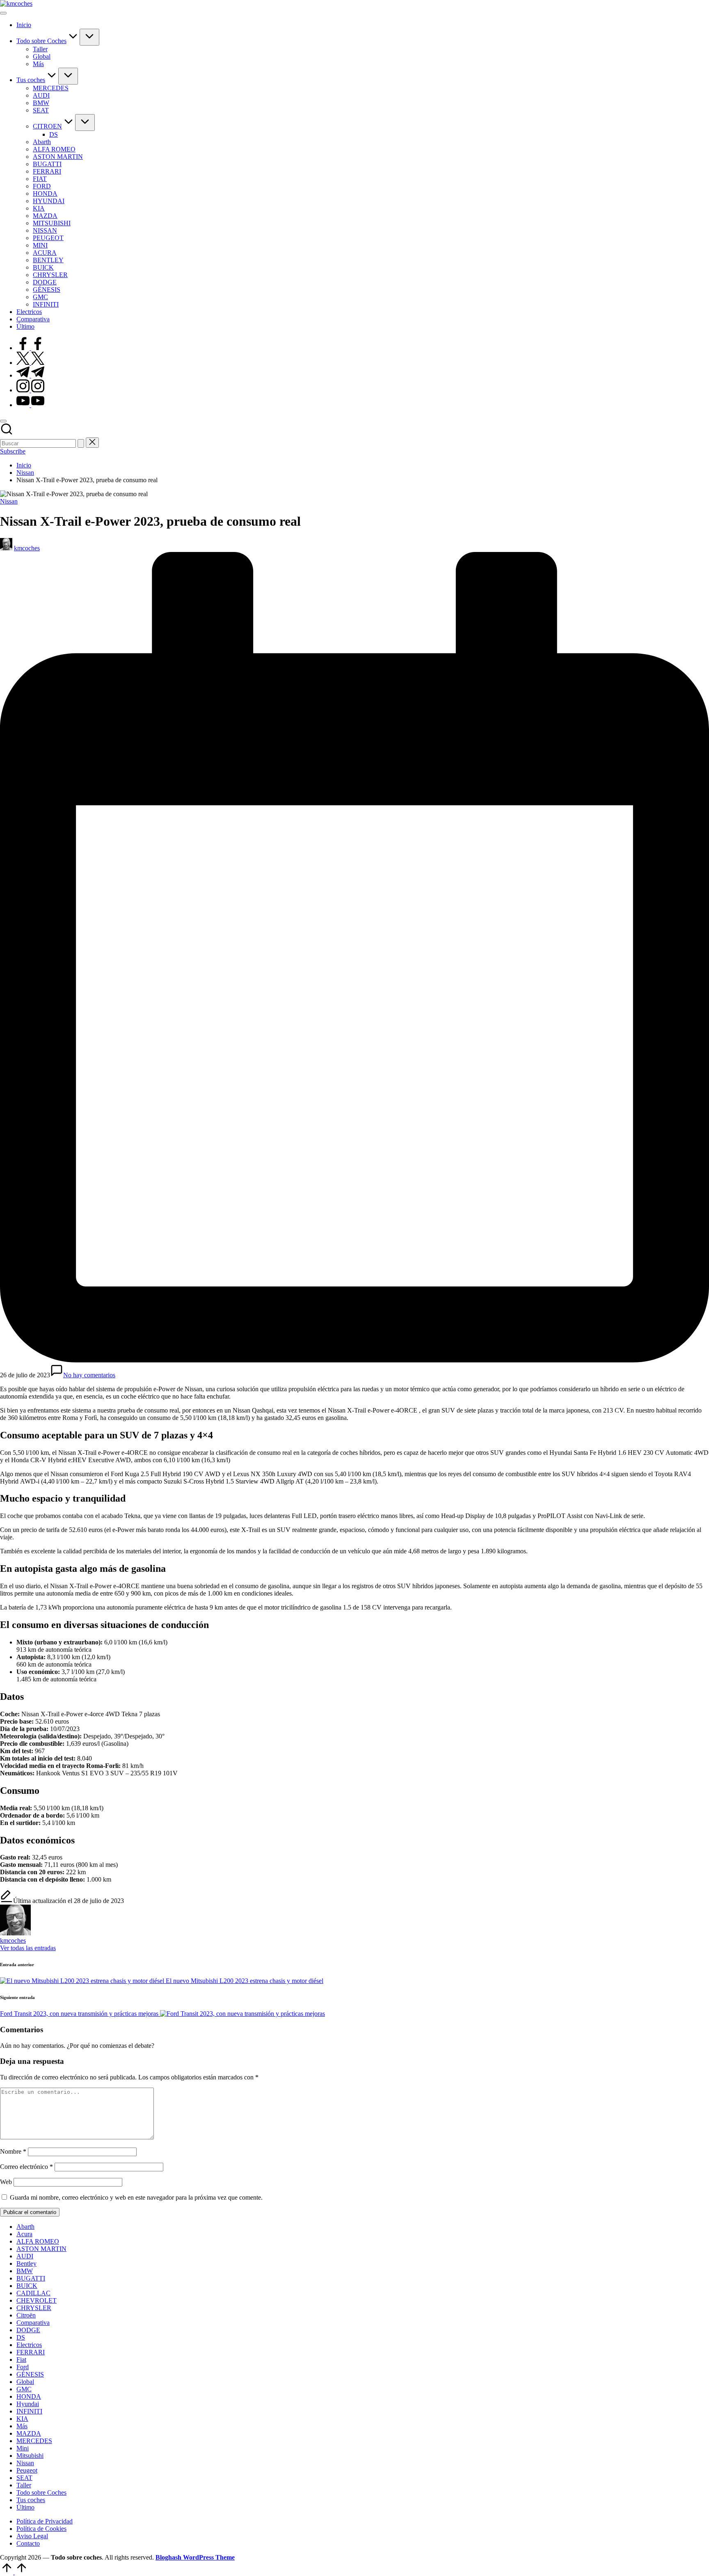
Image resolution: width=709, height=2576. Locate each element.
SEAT (24, 2478)
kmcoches (13, 1941)
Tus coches (31, 2500)
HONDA (29, 2396)
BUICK (27, 2286)
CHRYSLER (34, 2308)
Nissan (9, 501)
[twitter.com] (30, 363)
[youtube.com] (30, 405)
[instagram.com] (30, 390)
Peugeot (27, 2470)
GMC (24, 2389)
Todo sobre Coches (41, 2492)
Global (25, 2382)
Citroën (26, 2315)
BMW (25, 2271)
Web (6, 2182)
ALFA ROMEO (38, 2241)
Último (25, 2507)
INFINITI (29, 2411)
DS (21, 2337)
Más (22, 2426)
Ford (23, 2367)
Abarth (25, 2227)
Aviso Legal (32, 2536)
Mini (23, 2448)
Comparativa (33, 2323)
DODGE (28, 2330)
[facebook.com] (30, 348)
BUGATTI (31, 2278)
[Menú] (3, 13)
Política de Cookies (41, 2529)
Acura (24, 2234)
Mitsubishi (30, 2456)
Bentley (26, 2263)
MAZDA (29, 2433)
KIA (22, 2419)
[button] (81, 443)
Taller (24, 2485)
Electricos (29, 2345)
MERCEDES (34, 2441)
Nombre (13, 2151)
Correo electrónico (26, 2167)
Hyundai (28, 2404)
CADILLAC (33, 2293)
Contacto (28, 2543)
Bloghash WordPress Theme (195, 2557)
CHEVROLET (37, 2300)
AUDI (25, 2256)
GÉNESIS (30, 2374)
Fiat (21, 2360)
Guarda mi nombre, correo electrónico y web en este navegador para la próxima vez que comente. (136, 2197)
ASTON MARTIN (41, 2249)
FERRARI (31, 2352)
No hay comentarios (89, 1375)
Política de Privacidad (45, 2521)
